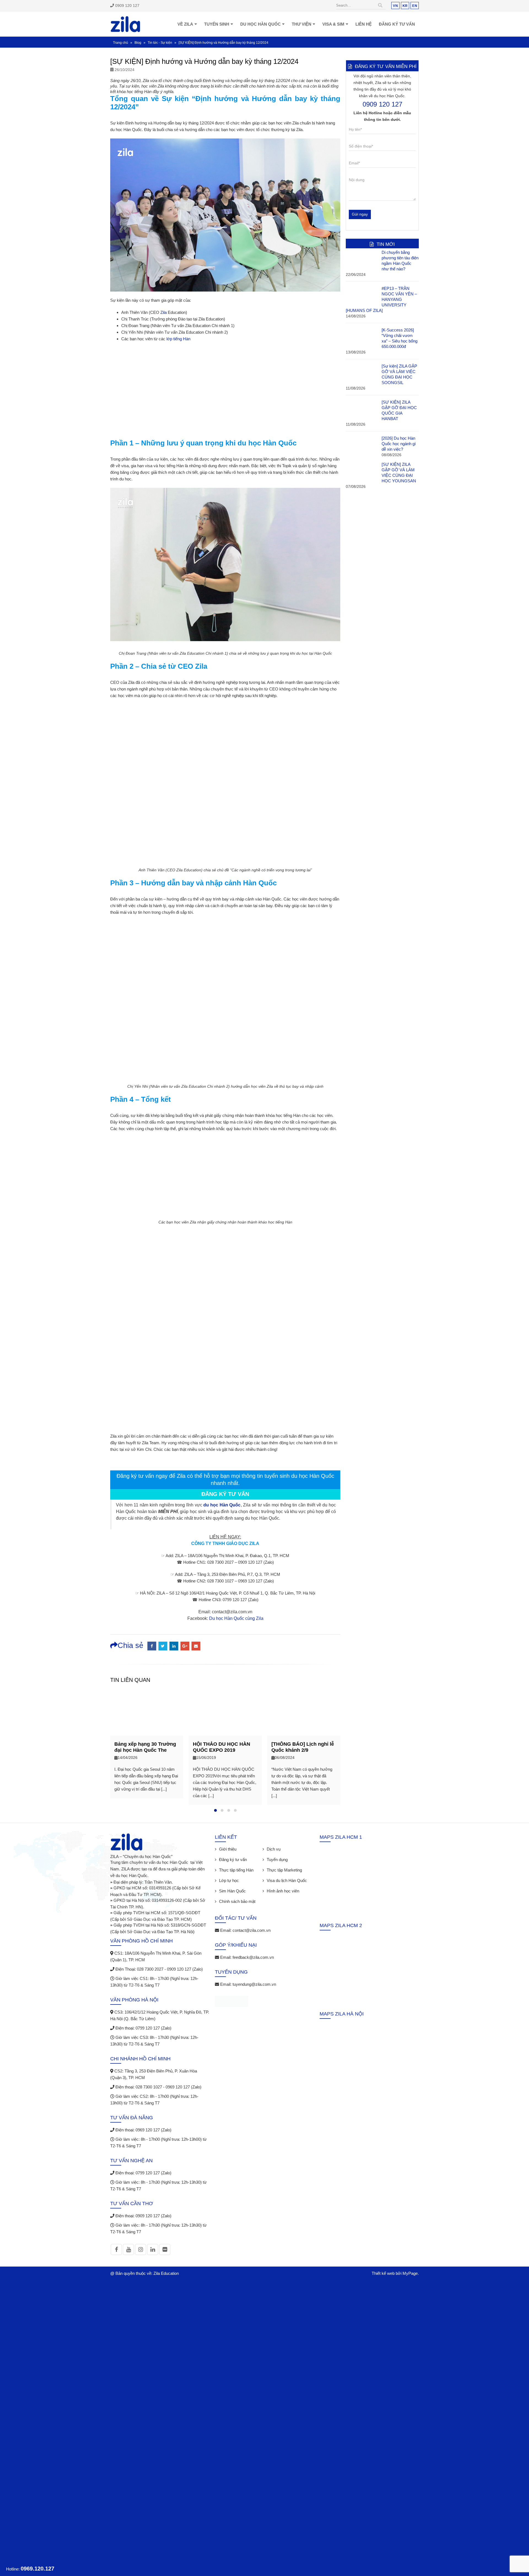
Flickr (165, 2249)
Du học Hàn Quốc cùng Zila (236, 1618)
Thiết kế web (383, 2273)
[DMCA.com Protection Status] (232, 2002)
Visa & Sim (333, 24)
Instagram (141, 2249)
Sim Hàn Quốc (232, 1891)
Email (196, 1646)
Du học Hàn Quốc (261, 24)
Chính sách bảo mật (237, 1901)
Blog (138, 43)
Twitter (163, 1646)
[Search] (380, 6)
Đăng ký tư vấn (397, 24)
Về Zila (185, 24)
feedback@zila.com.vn (253, 1957)
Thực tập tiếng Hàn (236, 1870)
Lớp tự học (229, 1880)
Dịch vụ (274, 1849)
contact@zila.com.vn (252, 1930)
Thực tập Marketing (284, 1870)
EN (415, 6)
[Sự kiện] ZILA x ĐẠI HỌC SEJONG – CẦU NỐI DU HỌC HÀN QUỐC (301, 1750)
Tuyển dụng (277, 1860)
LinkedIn (174, 1646)
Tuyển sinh (217, 24)
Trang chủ (121, 43)
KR (405, 6)
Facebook (152, 1646)
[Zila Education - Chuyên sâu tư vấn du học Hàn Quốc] (125, 24)
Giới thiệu (228, 1849)
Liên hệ (364, 24)
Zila (164, 312)
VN (395, 6)
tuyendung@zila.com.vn (254, 1984)
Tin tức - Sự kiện (160, 43)
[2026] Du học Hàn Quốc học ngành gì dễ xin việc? (399, 444)
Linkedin (153, 2249)
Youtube (128, 2249)
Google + (185, 1646)
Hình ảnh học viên (283, 1891)
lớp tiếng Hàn (178, 339)
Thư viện (302, 24)
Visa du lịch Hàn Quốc (287, 1880)
